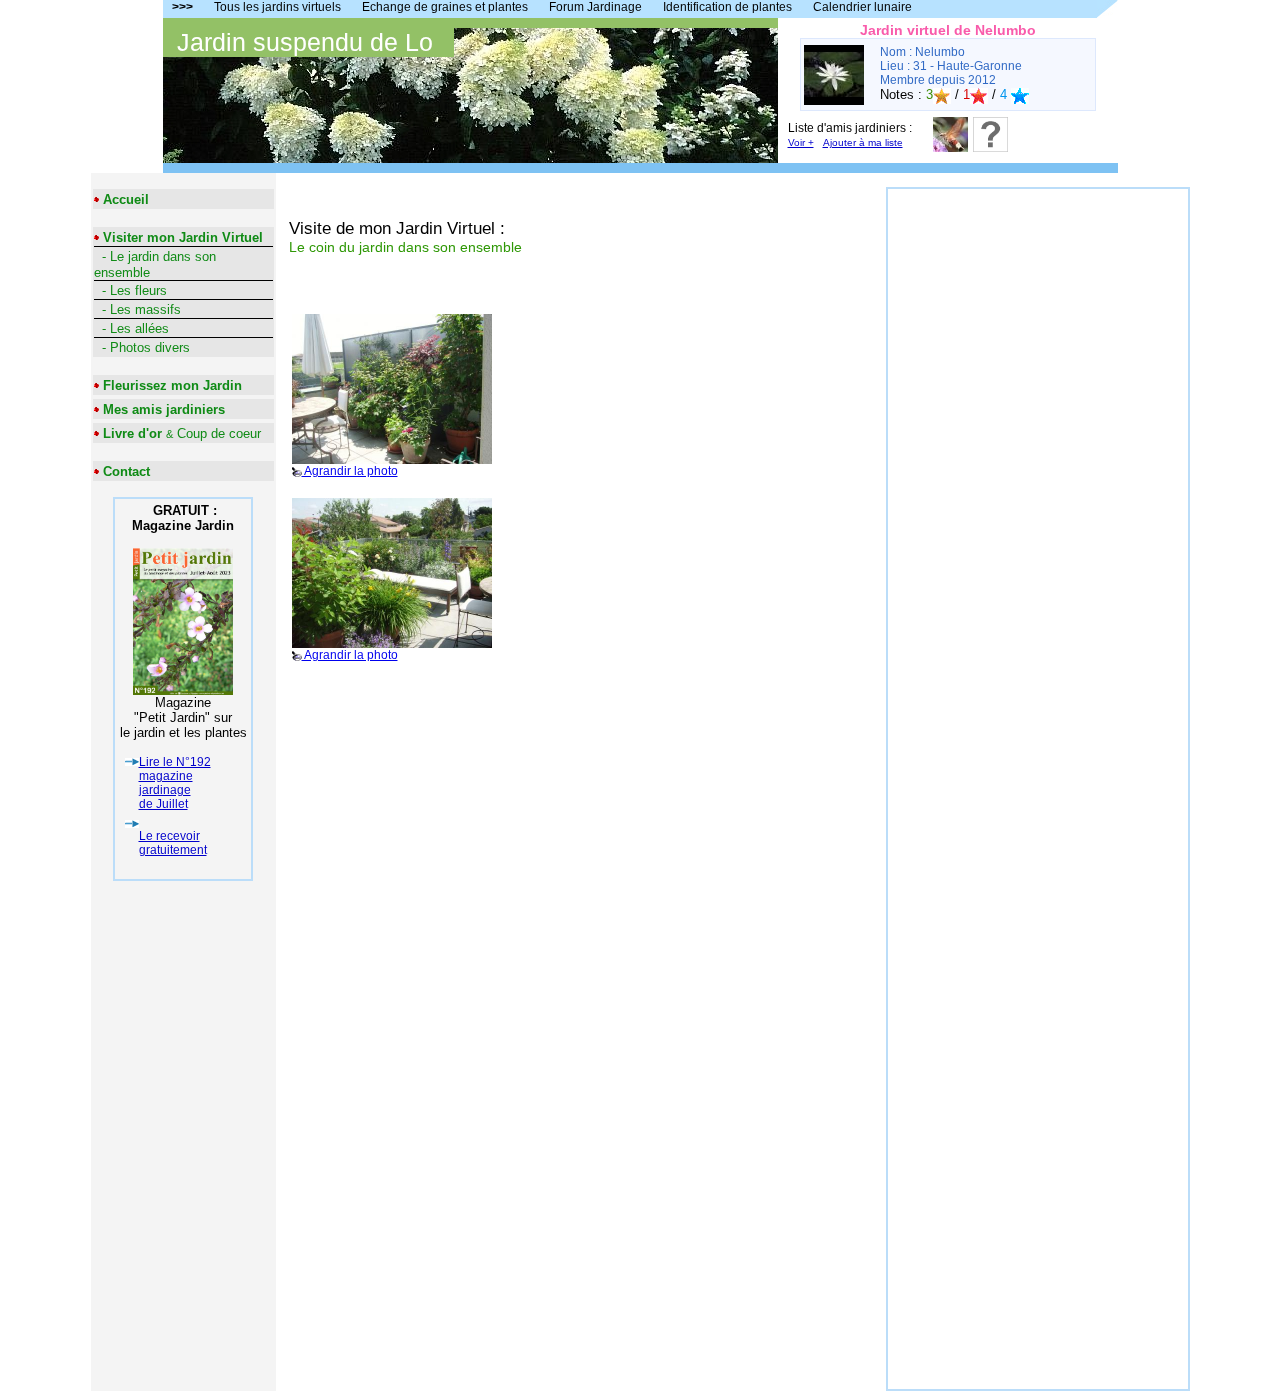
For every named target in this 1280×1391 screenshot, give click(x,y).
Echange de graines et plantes (445, 7)
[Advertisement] (1038, 489)
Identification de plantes (727, 7)
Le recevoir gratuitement (173, 843)
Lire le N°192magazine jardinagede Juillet (175, 783)
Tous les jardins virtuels (277, 7)
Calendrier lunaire (862, 7)
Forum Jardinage (595, 7)
